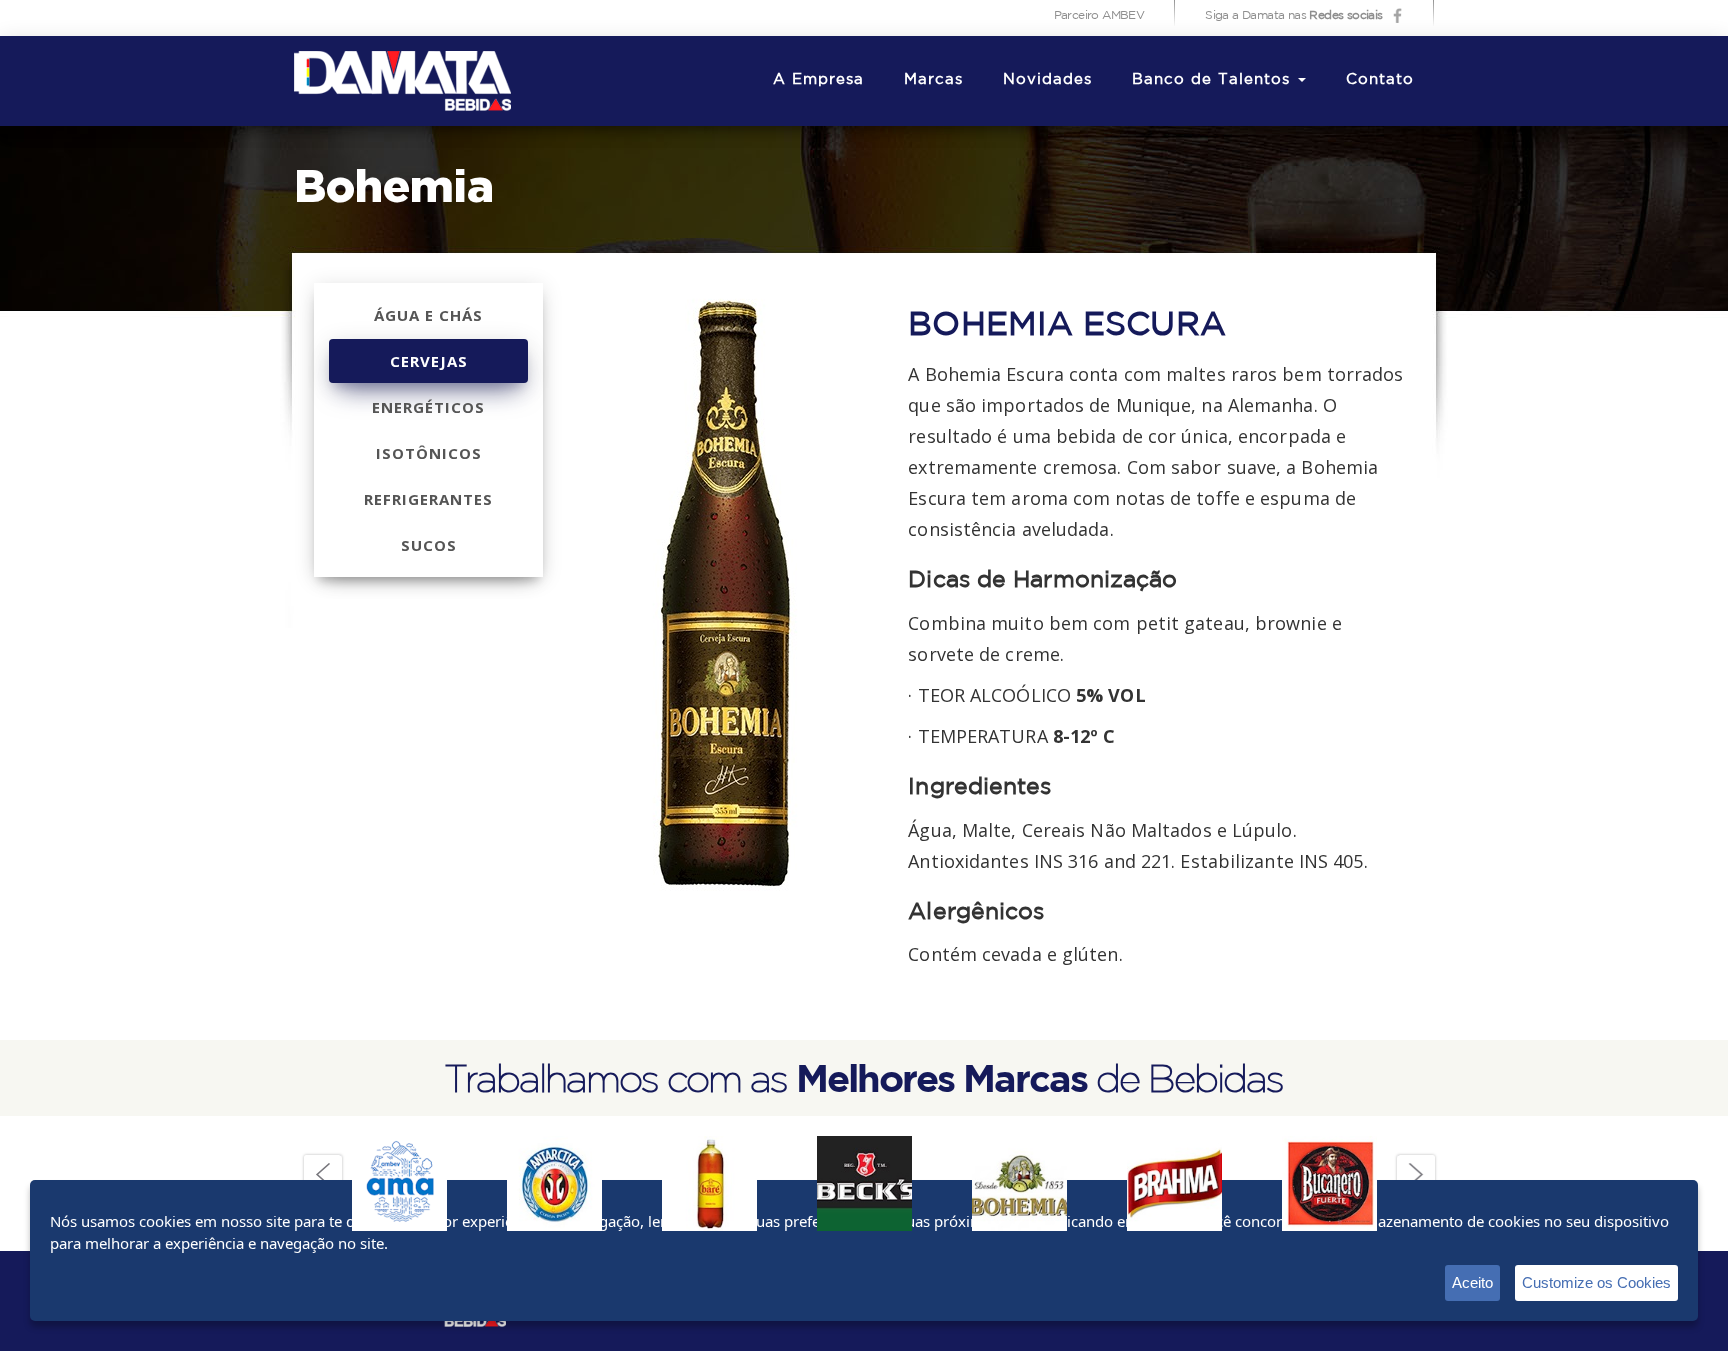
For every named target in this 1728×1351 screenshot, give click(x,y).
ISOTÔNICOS (429, 453)
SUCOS (429, 545)
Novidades (1047, 79)
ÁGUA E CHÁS (428, 315)
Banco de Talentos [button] (1214, 79)
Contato (1380, 79)
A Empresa (818, 79)
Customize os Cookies (1596, 1282)
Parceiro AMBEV (1099, 15)
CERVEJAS (429, 361)
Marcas (933, 79)
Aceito (1472, 1282)
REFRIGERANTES (428, 499)
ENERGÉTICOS (428, 407)
